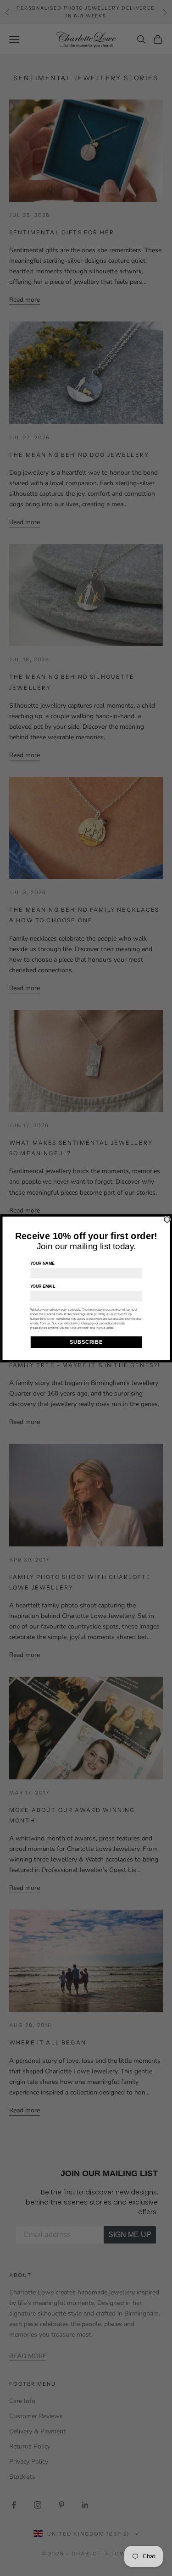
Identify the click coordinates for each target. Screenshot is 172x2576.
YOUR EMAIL (42, 1286)
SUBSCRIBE (86, 1342)
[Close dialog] (167, 1219)
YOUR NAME (42, 1263)
